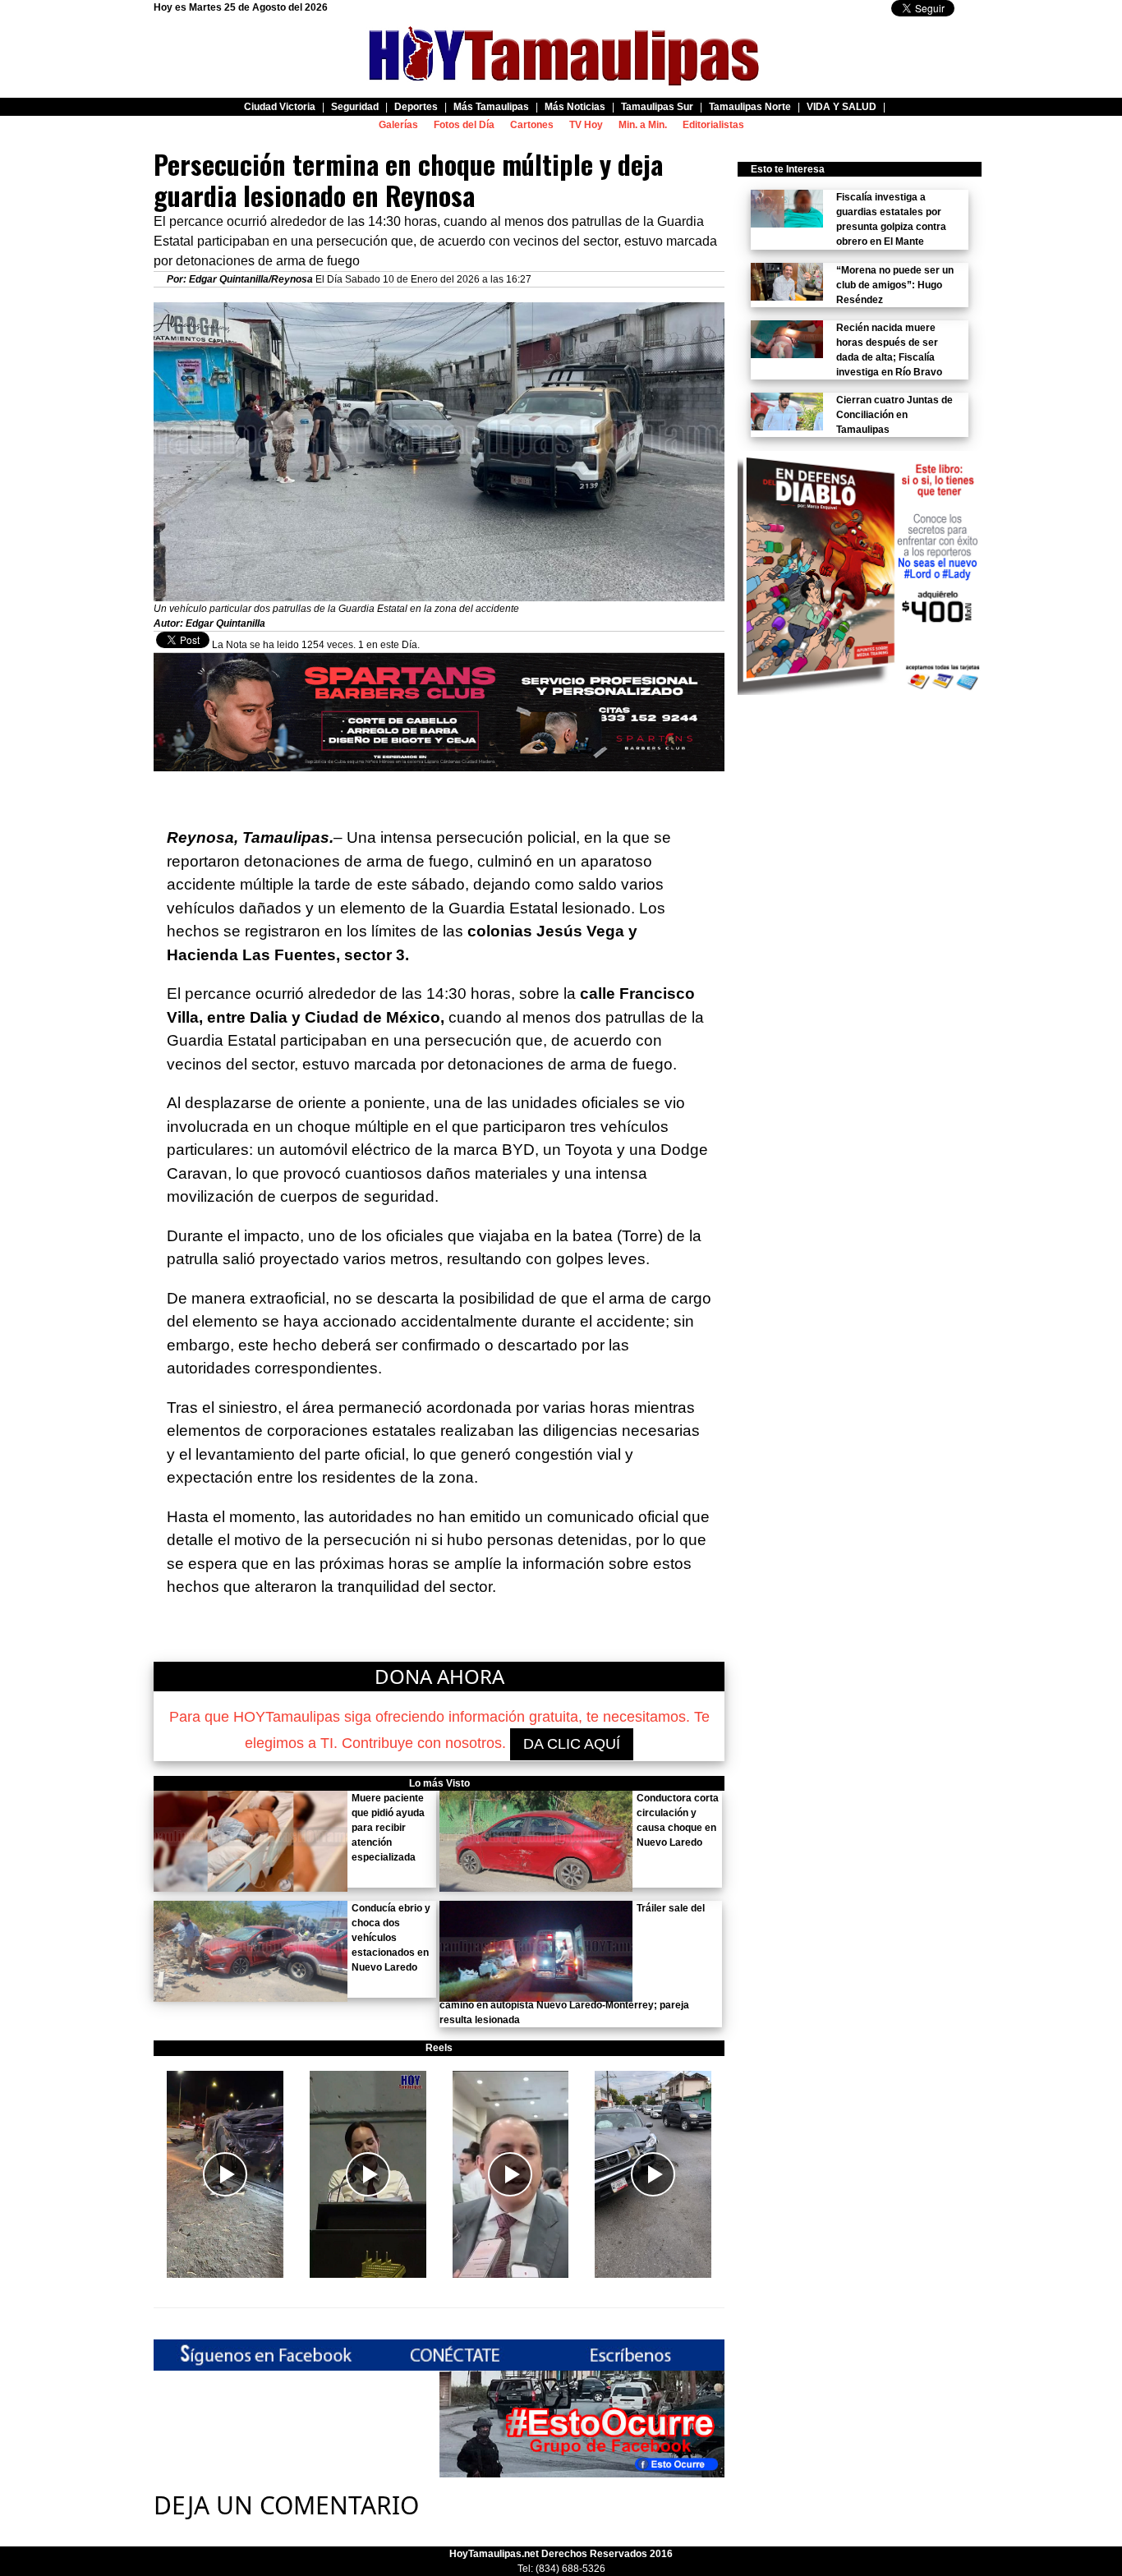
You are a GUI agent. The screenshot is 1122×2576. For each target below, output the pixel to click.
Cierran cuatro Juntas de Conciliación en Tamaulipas (894, 415)
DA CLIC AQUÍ (572, 1744)
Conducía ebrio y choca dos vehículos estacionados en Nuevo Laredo (391, 1938)
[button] (225, 2174)
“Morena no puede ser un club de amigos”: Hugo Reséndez (895, 285)
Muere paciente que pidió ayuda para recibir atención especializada (388, 1828)
